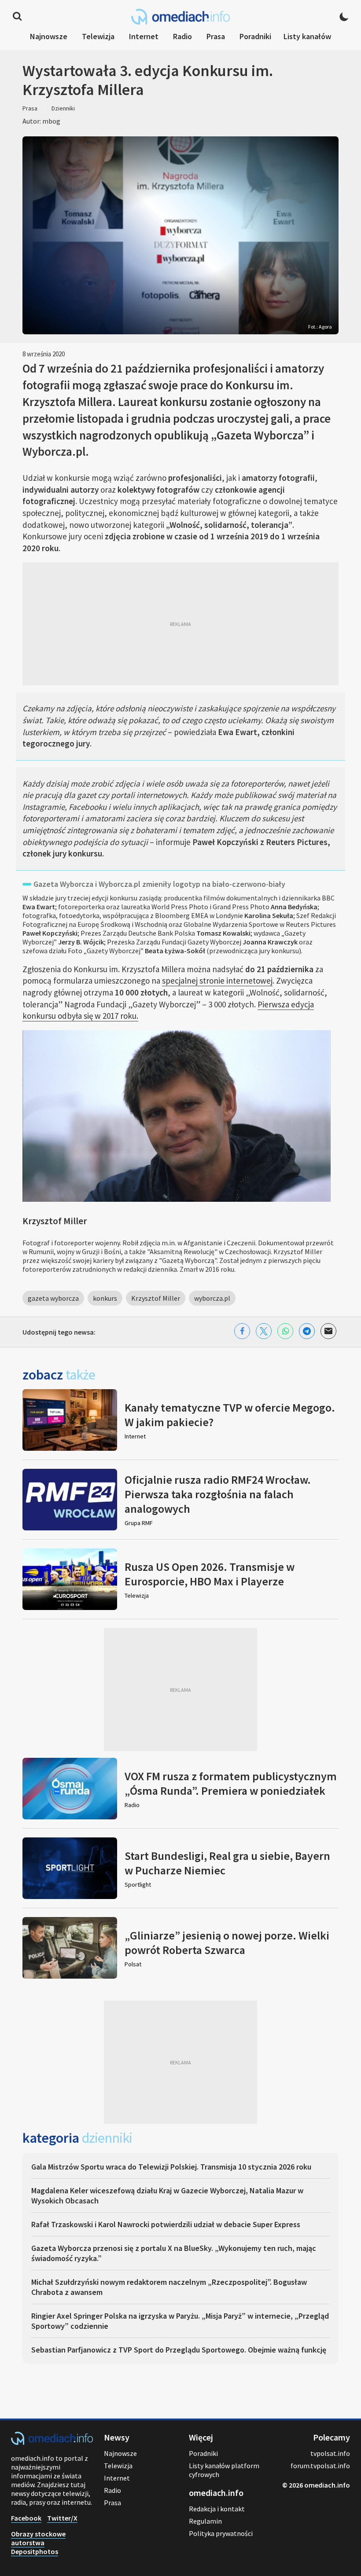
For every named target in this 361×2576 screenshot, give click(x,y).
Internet (144, 36)
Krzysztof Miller (156, 1298)
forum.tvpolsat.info (320, 2466)
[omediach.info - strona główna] (180, 17)
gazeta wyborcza (53, 1298)
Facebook (26, 2518)
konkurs (105, 1298)
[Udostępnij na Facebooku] (242, 1331)
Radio (182, 36)
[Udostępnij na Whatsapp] (285, 1331)
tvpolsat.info (330, 2453)
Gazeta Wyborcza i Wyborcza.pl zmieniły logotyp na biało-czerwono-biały (159, 884)
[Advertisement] (180, 624)
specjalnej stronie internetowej (217, 981)
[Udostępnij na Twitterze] (264, 1331)
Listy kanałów (307, 36)
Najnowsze (49, 36)
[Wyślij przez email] (328, 1331)
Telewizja (98, 36)
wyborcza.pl (212, 1298)
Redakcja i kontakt (217, 2509)
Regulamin (205, 2521)
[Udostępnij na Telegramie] (307, 1331)
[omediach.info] (52, 2442)
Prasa (216, 36)
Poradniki (255, 36)
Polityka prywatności (221, 2533)
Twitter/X (62, 2518)
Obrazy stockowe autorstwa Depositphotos (38, 2543)
